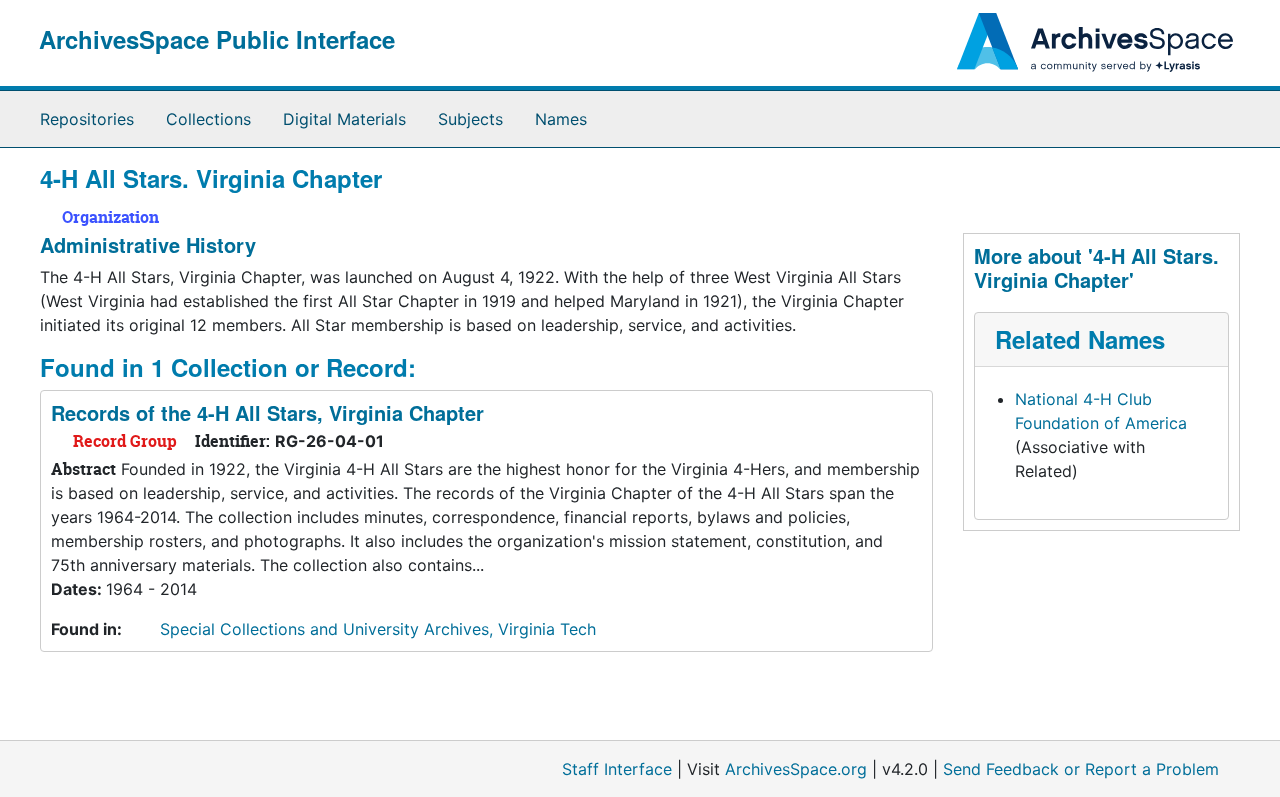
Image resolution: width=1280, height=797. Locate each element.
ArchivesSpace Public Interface (217, 39)
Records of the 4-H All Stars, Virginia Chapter (267, 412)
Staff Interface (617, 769)
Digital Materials (344, 119)
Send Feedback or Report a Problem (1081, 769)
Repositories (87, 119)
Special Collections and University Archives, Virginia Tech (378, 629)
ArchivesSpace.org (796, 769)
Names (561, 119)
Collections (208, 119)
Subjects (470, 119)
